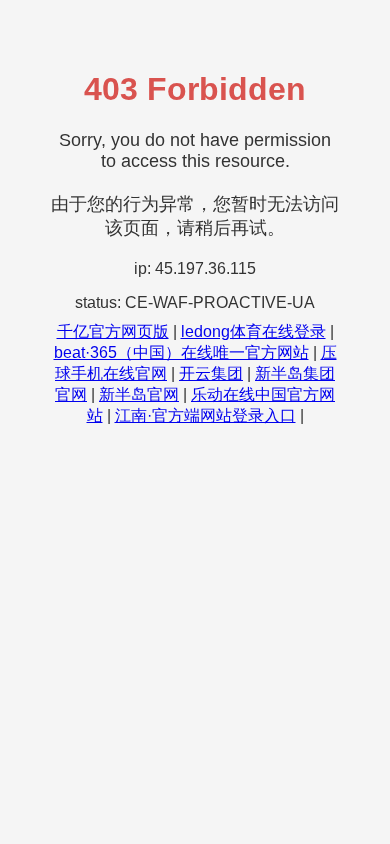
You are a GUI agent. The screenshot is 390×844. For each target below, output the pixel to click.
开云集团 (211, 373)
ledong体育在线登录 (253, 331)
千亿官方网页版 (113, 331)
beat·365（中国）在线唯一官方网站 (181, 352)
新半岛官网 (139, 394)
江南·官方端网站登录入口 (205, 415)
